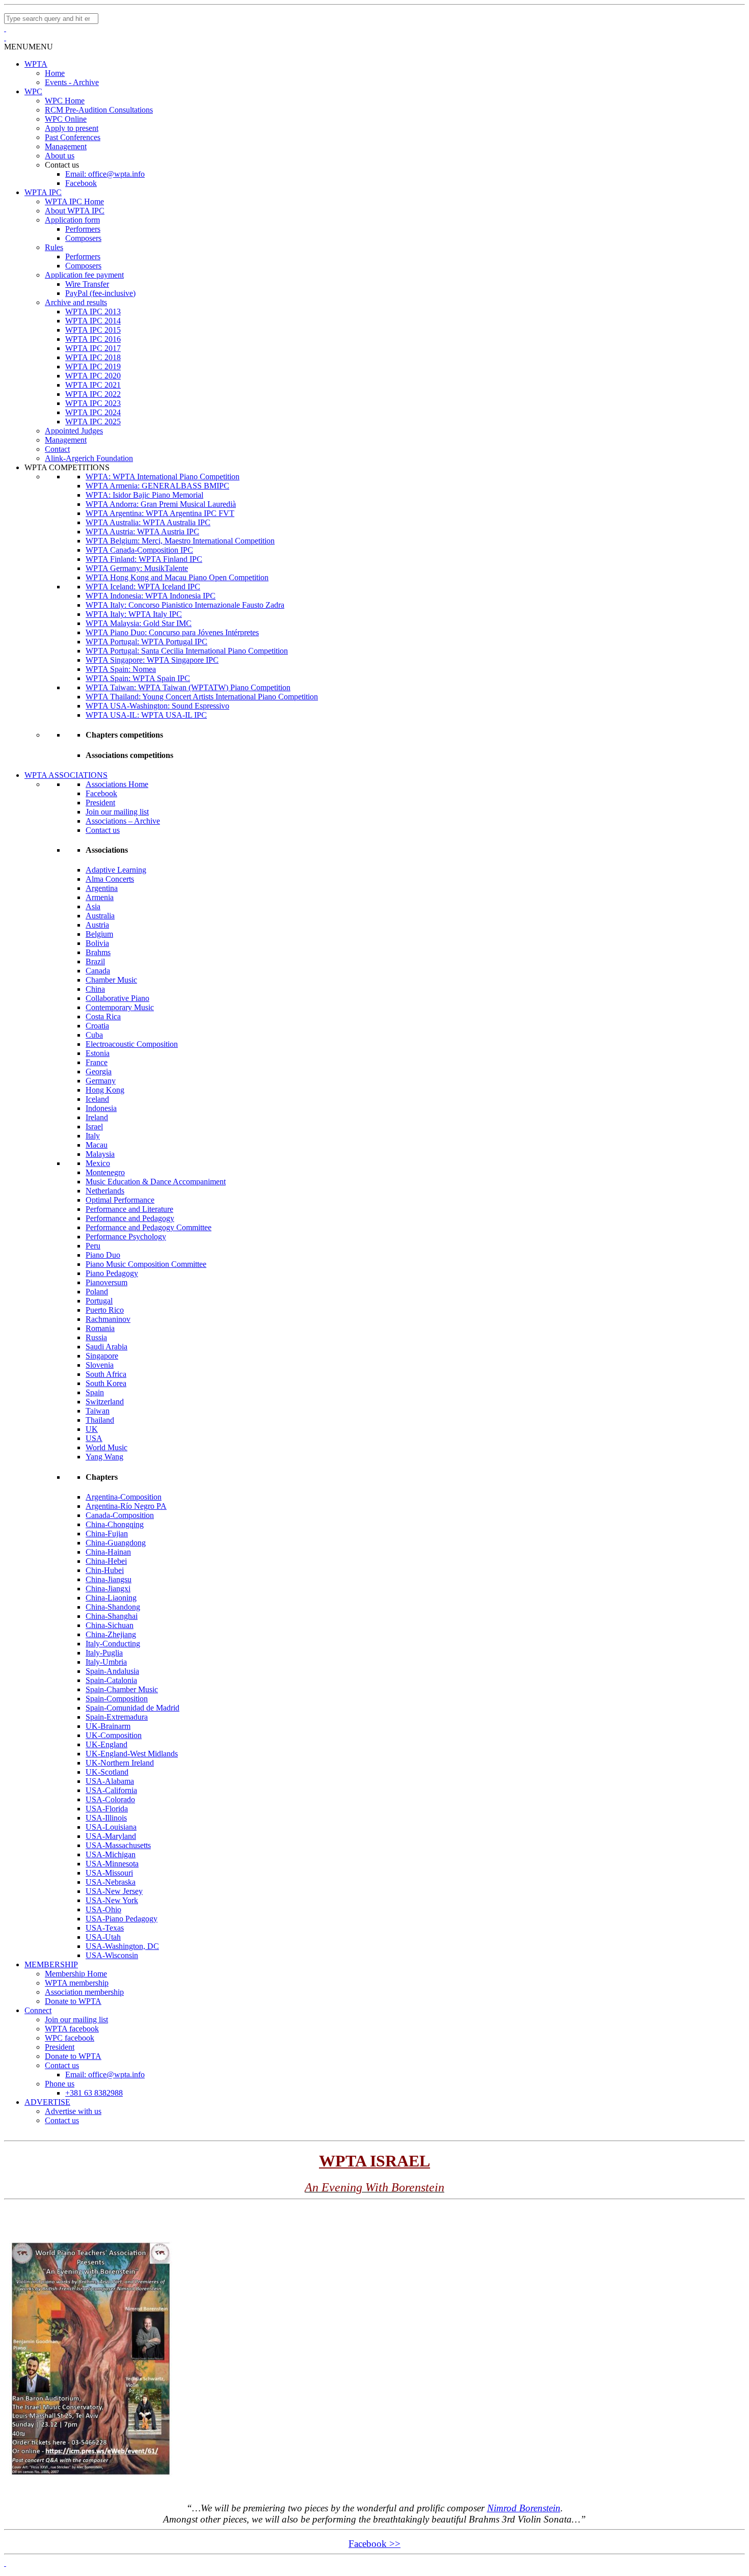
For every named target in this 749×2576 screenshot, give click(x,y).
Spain (95, 1392)
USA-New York (112, 1900)
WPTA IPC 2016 (93, 339)
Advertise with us (73, 2111)
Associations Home (117, 784)
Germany (101, 1081)
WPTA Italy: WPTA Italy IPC (134, 614)
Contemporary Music (120, 1007)
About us (60, 156)
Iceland (97, 1099)
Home (55, 73)
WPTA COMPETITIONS (67, 467)
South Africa (106, 1374)
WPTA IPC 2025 (93, 422)
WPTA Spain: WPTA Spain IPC (138, 678)
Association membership (84, 1992)
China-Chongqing (115, 1524)
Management (66, 146)
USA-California (111, 1790)
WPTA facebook (72, 2029)
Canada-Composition (120, 1515)
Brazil (95, 961)
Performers (83, 229)
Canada (98, 971)
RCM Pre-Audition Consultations (99, 110)
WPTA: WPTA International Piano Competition (163, 477)
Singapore (102, 1356)
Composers (83, 238)
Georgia (99, 1072)
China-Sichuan (110, 1625)
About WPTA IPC (75, 211)
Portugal (99, 1301)
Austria (97, 925)
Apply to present (72, 128)
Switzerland (105, 1402)
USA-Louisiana (111, 1827)
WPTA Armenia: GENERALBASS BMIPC (157, 486)
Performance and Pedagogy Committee (149, 1227)
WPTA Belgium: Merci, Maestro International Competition (180, 541)
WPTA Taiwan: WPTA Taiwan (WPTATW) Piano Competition (188, 687)
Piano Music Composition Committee (146, 1264)
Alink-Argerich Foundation (89, 458)
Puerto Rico (105, 1310)
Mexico (98, 1163)
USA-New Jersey (114, 1891)
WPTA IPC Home (74, 201)
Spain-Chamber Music (122, 1689)
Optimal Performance (120, 1200)
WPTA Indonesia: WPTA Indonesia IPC (151, 596)
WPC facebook (70, 2038)
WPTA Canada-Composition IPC (139, 550)
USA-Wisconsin (112, 1955)
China (95, 989)
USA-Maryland (111, 1836)
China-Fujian (107, 1534)
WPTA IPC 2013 (93, 311)
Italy (93, 1136)
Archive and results (76, 302)
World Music (106, 1447)
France (97, 1062)
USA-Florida (107, 1809)
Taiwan (98, 1411)
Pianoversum (106, 1282)
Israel (94, 1127)
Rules (54, 247)
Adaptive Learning (116, 870)
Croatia (97, 1026)
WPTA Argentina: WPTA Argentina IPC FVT (160, 513)
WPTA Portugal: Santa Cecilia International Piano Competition (187, 651)
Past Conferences (73, 137)
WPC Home (65, 101)
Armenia (100, 897)
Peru (93, 1246)
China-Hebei (106, 1561)
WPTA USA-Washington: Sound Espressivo (157, 706)
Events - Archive (72, 82)
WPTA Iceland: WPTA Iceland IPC (143, 587)
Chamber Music (111, 980)
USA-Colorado (110, 1799)
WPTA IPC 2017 (93, 348)
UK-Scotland (107, 1772)
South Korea (106, 1383)
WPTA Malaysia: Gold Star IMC (139, 623)
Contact (57, 449)
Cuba (94, 1035)
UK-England (106, 1744)
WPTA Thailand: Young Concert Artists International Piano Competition (202, 697)
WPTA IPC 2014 (93, 321)
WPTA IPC (43, 192)
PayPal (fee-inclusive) (100, 293)
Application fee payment (84, 275)
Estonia (98, 1053)
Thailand (100, 1420)
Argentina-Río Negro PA (126, 1506)
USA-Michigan (111, 1854)
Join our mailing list (117, 812)
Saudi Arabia (106, 1347)
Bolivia (97, 943)
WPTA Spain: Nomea (121, 669)
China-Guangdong (116, 1543)
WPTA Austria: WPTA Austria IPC (142, 532)
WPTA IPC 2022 (93, 394)
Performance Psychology (126, 1237)
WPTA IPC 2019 (93, 367)
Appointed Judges (74, 431)
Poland (97, 1292)
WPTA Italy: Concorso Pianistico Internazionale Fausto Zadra (185, 605)
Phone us (60, 2084)
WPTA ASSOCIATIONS (66, 775)
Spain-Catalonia (111, 1680)
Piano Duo (103, 1255)
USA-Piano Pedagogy (122, 1919)
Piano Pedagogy (112, 1273)
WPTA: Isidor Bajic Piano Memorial (144, 495)
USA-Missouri (109, 1873)
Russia (96, 1337)
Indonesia (101, 1108)
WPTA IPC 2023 (93, 403)
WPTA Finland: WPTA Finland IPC (144, 559)
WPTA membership (77, 1983)
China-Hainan (108, 1552)
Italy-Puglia (104, 1653)
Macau (97, 1145)
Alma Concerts (110, 879)
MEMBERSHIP (51, 1964)
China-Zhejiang (111, 1634)
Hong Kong (105, 1090)
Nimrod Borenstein (524, 2508)
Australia (100, 916)
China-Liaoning (111, 1598)
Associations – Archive (123, 821)
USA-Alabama (110, 1781)
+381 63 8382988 (94, 2093)
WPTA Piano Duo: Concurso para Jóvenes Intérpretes (172, 632)
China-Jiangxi (108, 1589)
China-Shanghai (112, 1616)
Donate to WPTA (73, 2001)
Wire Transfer (87, 284)
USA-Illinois (106, 1818)
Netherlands (105, 1191)
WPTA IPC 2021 (93, 385)
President (100, 803)
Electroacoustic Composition (132, 1044)
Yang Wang (104, 1457)
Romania (100, 1328)
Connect (38, 2010)
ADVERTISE (47, 2102)
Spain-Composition (117, 1699)
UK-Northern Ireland (120, 1763)
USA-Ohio (103, 1909)
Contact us (103, 830)
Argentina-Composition (124, 1497)
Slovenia (100, 1365)
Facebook (81, 183)
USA (94, 1438)
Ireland (97, 1117)
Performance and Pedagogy (130, 1218)
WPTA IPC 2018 (93, 357)
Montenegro (105, 1172)
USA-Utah (103, 1937)
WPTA (36, 64)
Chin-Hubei (105, 1570)
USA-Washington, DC (122, 1946)
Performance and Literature (129, 1209)
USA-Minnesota (112, 1864)
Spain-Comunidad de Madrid (132, 1708)
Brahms (98, 952)
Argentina (102, 888)
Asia (93, 906)
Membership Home (76, 1974)
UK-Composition (114, 1735)
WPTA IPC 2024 (93, 412)
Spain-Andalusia (112, 1671)
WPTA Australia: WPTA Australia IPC (148, 522)
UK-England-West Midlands (132, 1754)
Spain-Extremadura (117, 1717)
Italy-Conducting (113, 1644)
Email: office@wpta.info (105, 174)
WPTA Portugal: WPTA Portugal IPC (146, 642)
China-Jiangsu (109, 1579)
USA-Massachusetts (118, 1845)
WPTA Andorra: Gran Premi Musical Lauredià (161, 504)
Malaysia (100, 1154)
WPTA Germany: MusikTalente (137, 568)
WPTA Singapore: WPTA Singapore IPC (152, 660)
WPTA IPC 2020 (93, 376)
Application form (72, 220)
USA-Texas (105, 1928)
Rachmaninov (108, 1319)
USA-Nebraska (111, 1882)
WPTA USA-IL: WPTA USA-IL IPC (146, 715)
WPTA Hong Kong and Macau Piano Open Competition (177, 577)
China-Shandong (113, 1607)
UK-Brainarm (108, 1726)
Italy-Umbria (106, 1662)
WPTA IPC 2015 (93, 330)
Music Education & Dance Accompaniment (156, 1182)
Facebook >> (374, 2544)
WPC (33, 91)
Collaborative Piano (117, 998)
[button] (29, 47)
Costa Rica (103, 1016)
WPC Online (66, 119)
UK (92, 1429)
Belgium (99, 934)
